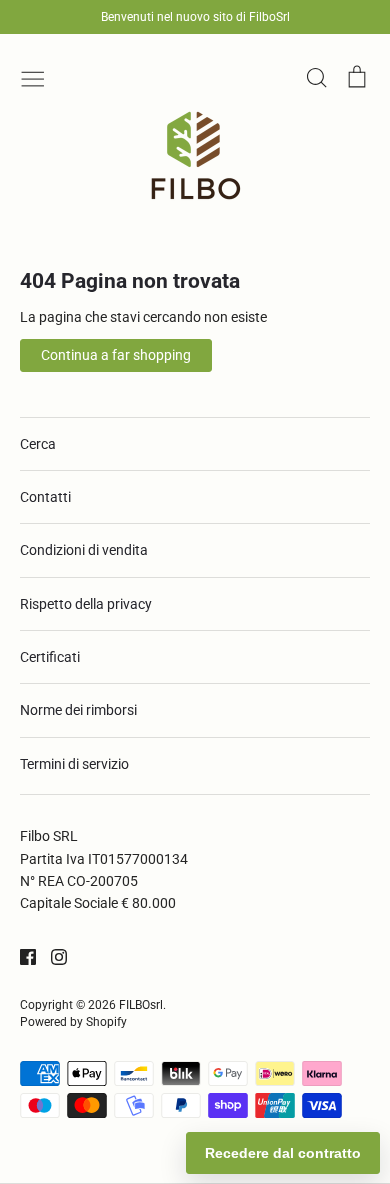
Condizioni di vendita (84, 550)
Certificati (50, 657)
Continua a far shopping (116, 355)
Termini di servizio (74, 764)
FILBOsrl (141, 1005)
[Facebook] (20, 956)
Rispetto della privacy (86, 604)
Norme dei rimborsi (78, 710)
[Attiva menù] (33, 77)
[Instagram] (51, 956)
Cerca (38, 444)
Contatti (45, 497)
